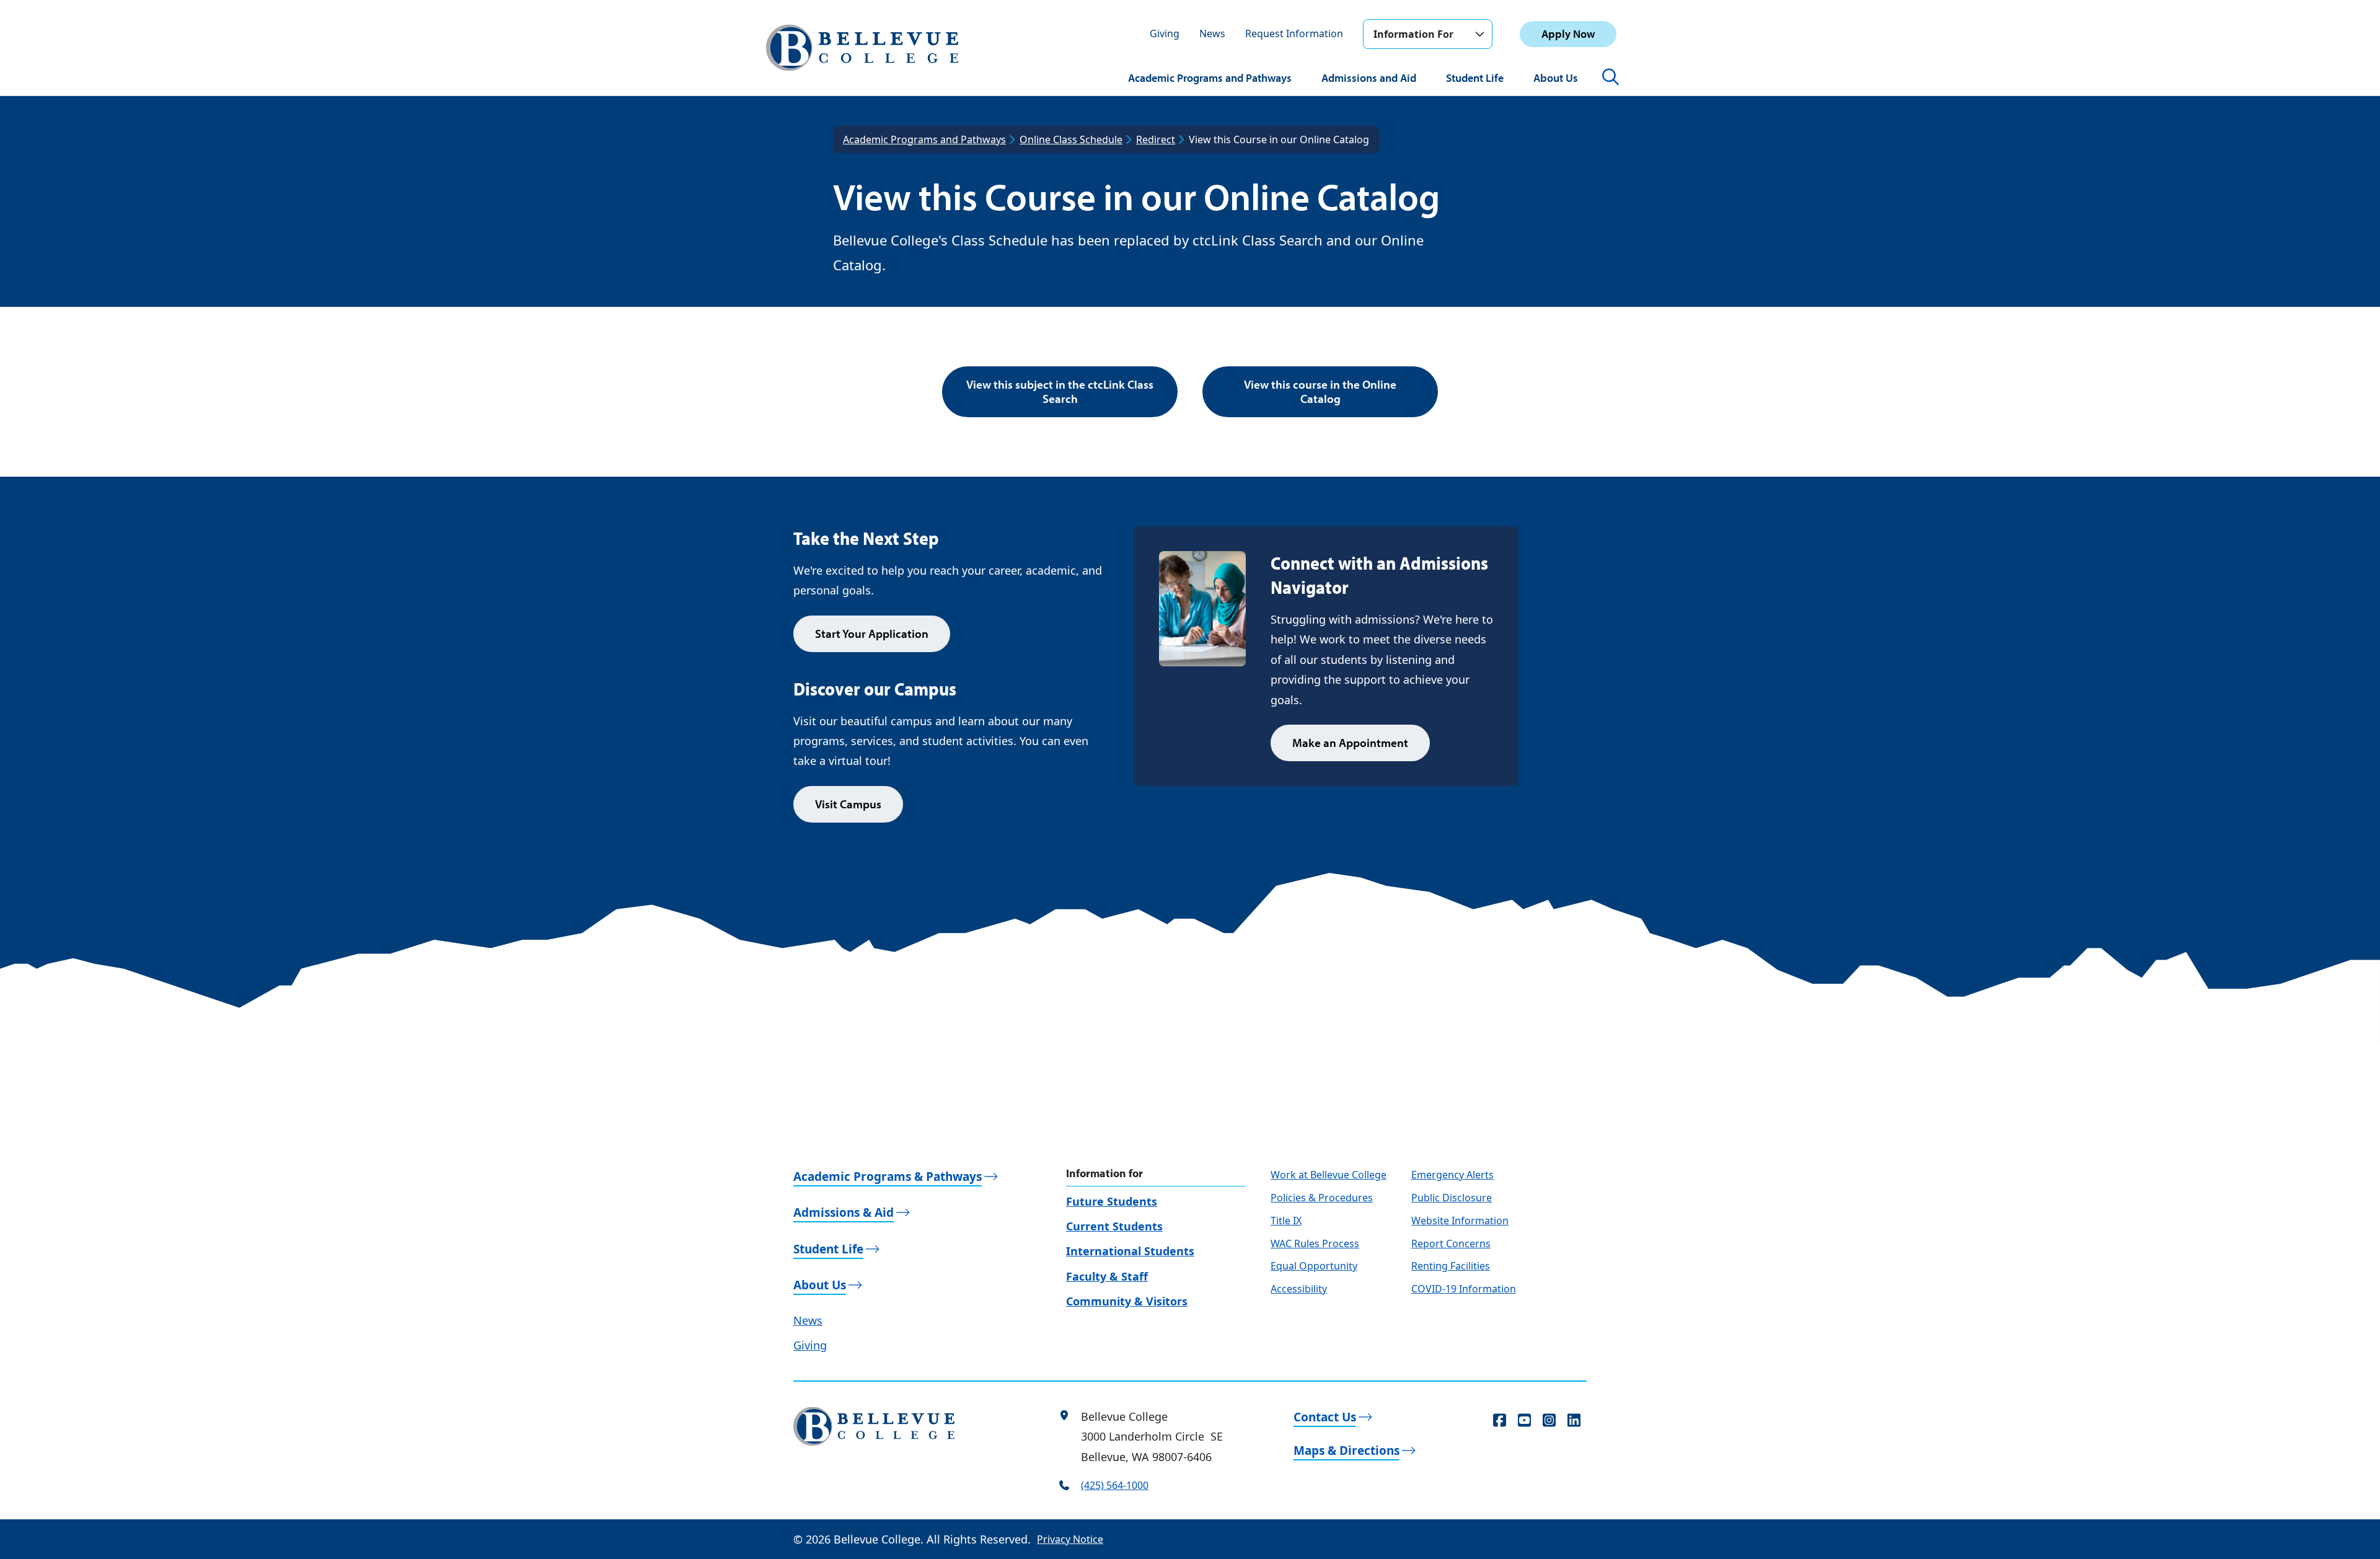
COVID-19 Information (1464, 1289)
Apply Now (1568, 34)
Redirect (1156, 139)
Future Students (1112, 1201)
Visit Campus (848, 804)
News (1212, 33)
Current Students (1114, 1226)
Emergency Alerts (1452, 1175)
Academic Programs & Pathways (888, 1177)
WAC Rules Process (1315, 1243)
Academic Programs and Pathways (1210, 78)
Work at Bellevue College (1329, 1175)
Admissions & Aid (844, 1212)
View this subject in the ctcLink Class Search (1060, 391)
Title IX (1286, 1221)
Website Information (1460, 1221)
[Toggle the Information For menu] (1479, 34)
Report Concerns (1451, 1243)
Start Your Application (872, 634)
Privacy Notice (1070, 1539)
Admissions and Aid (1369, 78)
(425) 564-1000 (1115, 1485)
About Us (1556, 78)
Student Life (1475, 78)
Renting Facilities (1451, 1266)
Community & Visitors (1127, 1301)
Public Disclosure (1452, 1198)
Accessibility (1299, 1289)
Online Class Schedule (1071, 139)
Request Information (1294, 33)
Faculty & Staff (1107, 1276)
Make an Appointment (1350, 743)
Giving (1165, 33)
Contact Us (1325, 1417)
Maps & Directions (1346, 1451)
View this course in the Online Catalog (1320, 391)
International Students (1130, 1251)
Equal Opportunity (1314, 1266)
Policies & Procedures (1322, 1198)
